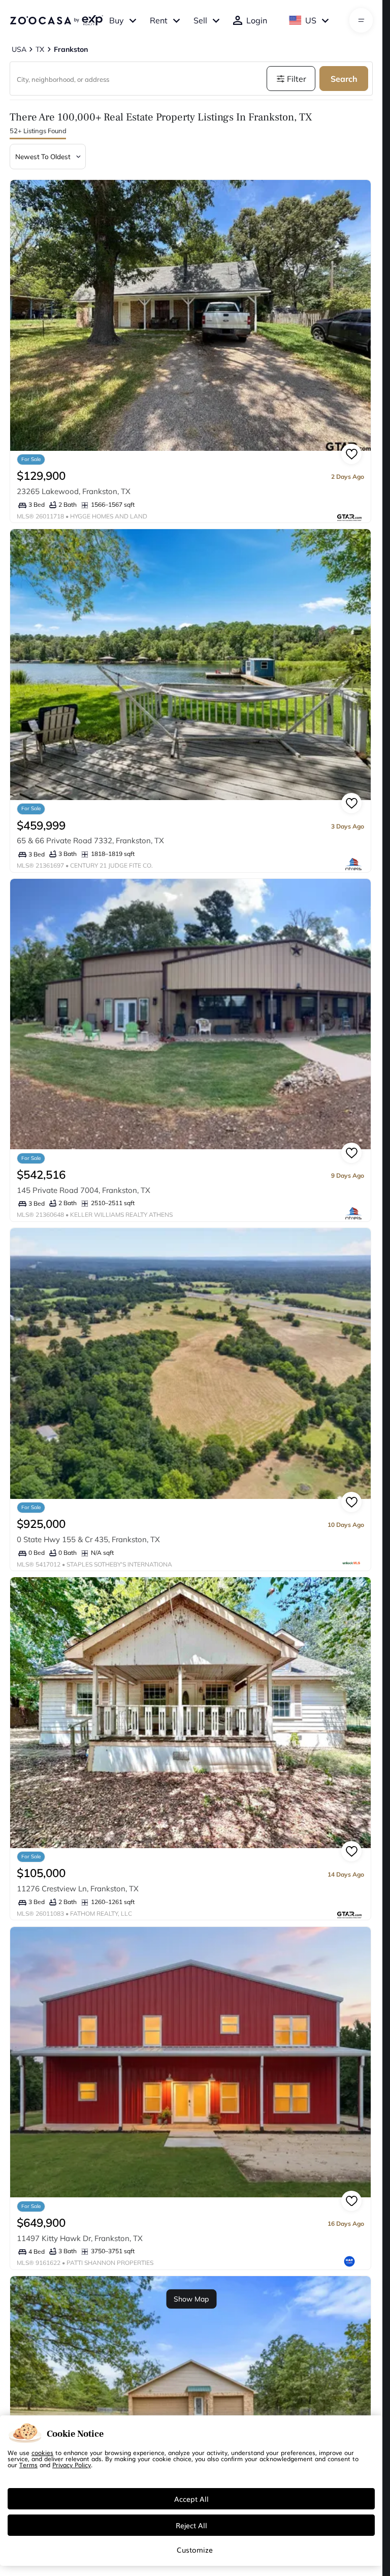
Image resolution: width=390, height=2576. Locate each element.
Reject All (191, 2525)
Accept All (191, 2499)
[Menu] (361, 20)
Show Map (191, 2299)
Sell (200, 20)
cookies (42, 2452)
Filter (297, 79)
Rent (159, 20)
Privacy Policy (72, 2465)
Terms (28, 2465)
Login (257, 20)
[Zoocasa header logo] (56, 20)
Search (344, 79)
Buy (117, 20)
